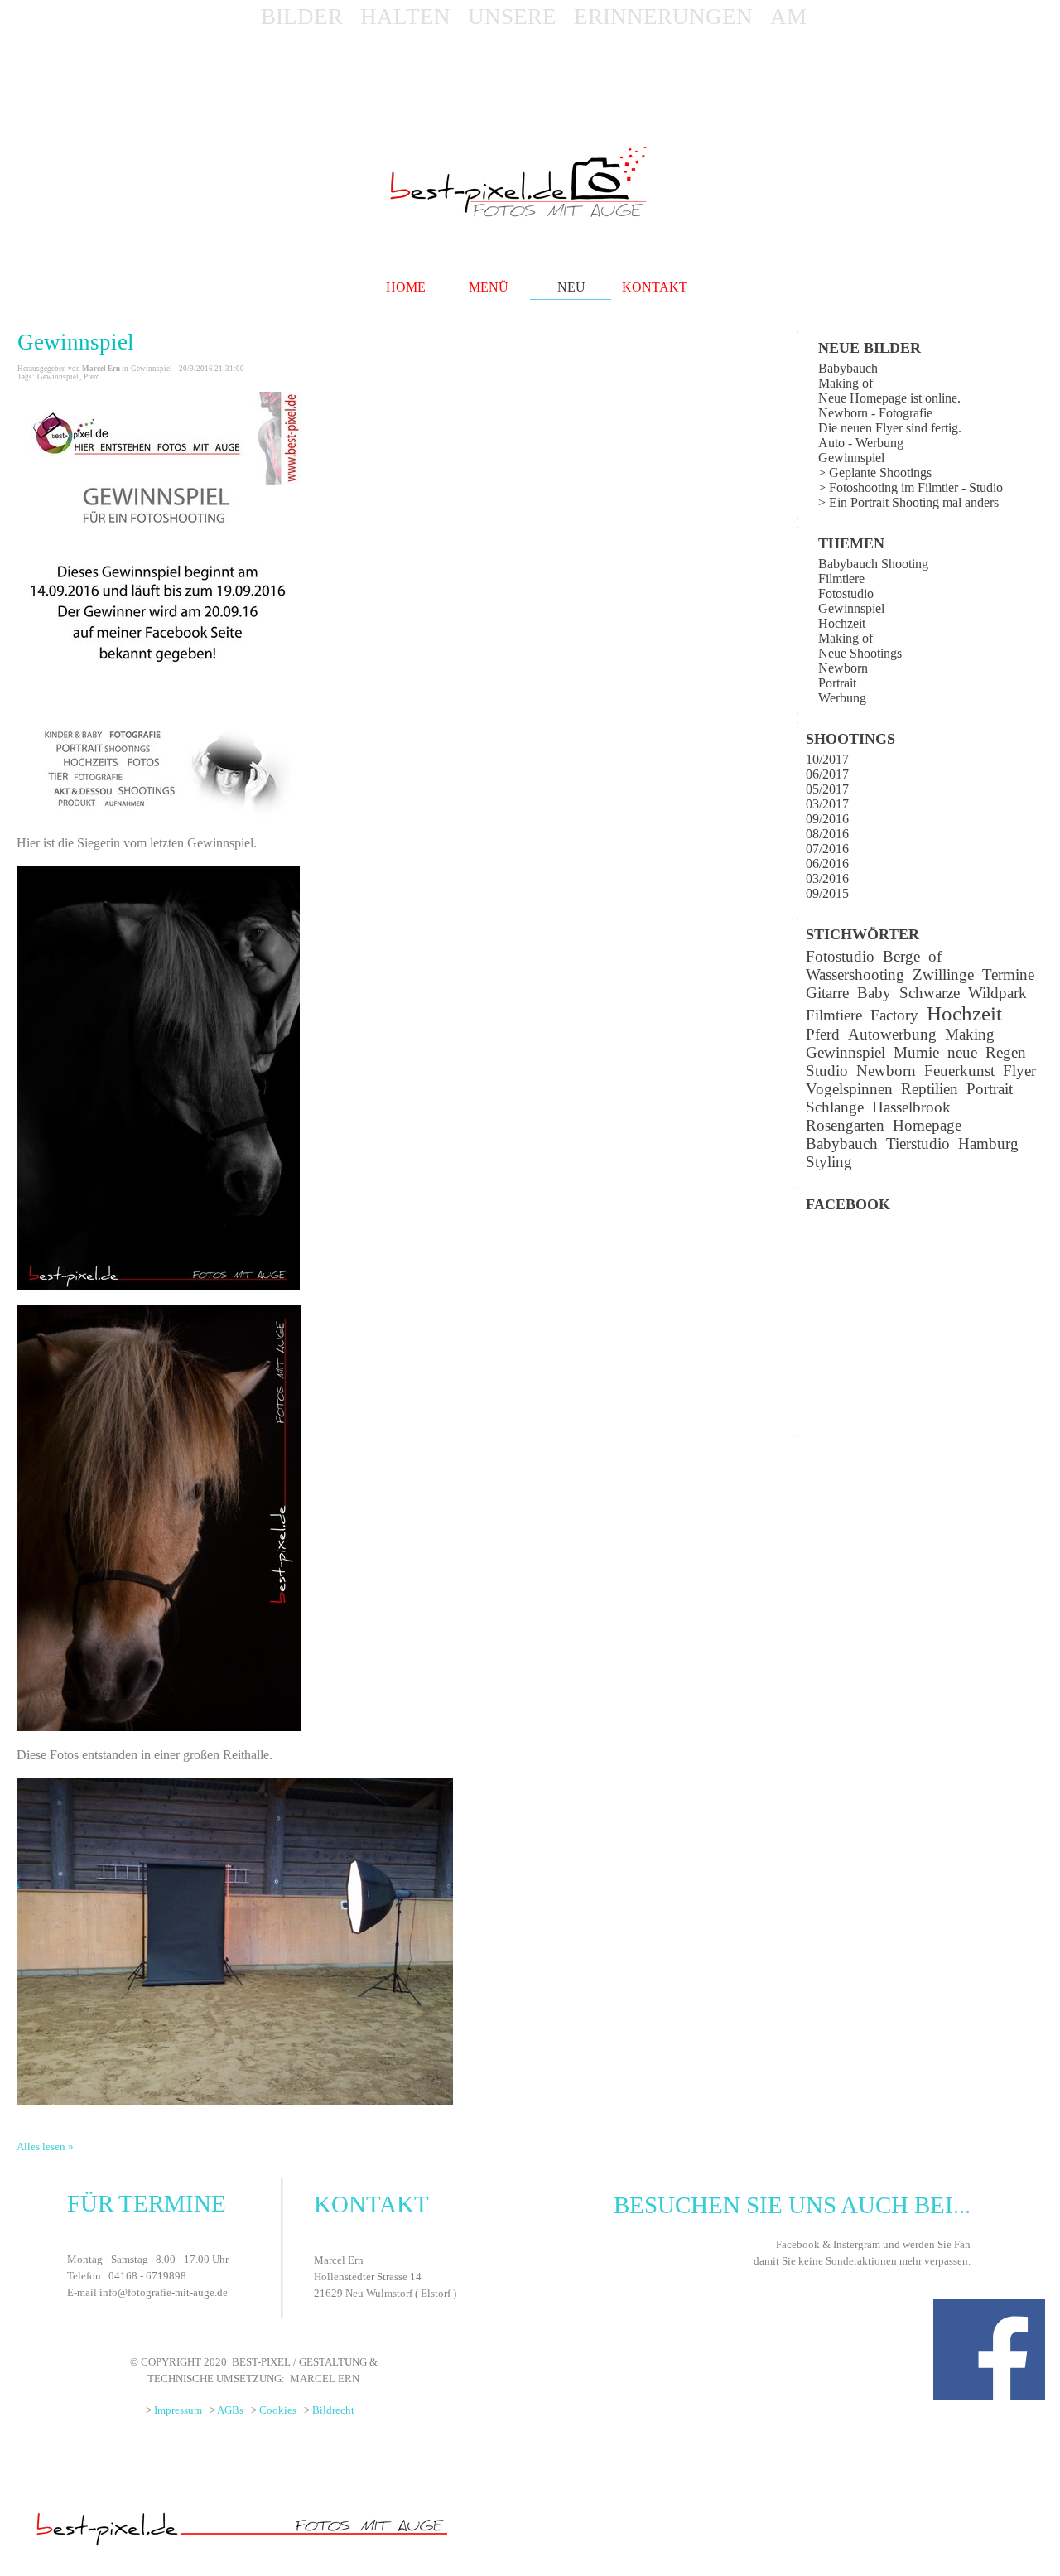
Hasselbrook (911, 1107)
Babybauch (848, 368)
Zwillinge (943, 974)
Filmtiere (841, 579)
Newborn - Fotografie (875, 413)
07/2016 (827, 849)
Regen (1006, 1052)
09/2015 (827, 893)
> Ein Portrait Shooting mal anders (908, 502)
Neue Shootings (860, 653)
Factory (894, 1015)
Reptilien (930, 1089)
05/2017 (827, 789)
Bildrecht (333, 2410)
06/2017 (827, 774)
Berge (901, 956)
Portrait (837, 683)
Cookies (278, 2410)
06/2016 (827, 863)
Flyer (1019, 1071)
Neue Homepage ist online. (889, 398)
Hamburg (988, 1143)
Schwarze (930, 993)
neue (962, 1052)
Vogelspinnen (849, 1089)
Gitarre (827, 993)
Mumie (916, 1052)
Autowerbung (892, 1034)
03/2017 (827, 804)
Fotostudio (846, 593)
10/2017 (827, 759)
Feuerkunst (959, 1071)
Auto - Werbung (861, 443)
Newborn (843, 668)
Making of (846, 383)
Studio (827, 1071)
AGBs (230, 2410)
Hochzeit (842, 623)
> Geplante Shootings (875, 473)
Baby (874, 993)
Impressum (178, 2410)
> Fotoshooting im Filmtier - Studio (911, 487)
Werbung (842, 698)
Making (970, 1034)
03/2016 (827, 878)
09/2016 (827, 819)
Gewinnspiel (76, 342)
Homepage (927, 1125)
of (935, 956)
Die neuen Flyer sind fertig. (890, 428)
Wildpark (997, 993)
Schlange (835, 1107)
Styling (829, 1162)
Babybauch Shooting (873, 564)
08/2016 (827, 834)
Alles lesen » (45, 2147)
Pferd (92, 377)
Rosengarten (845, 1125)
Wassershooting (855, 974)
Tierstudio (918, 1143)
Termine (1008, 974)
